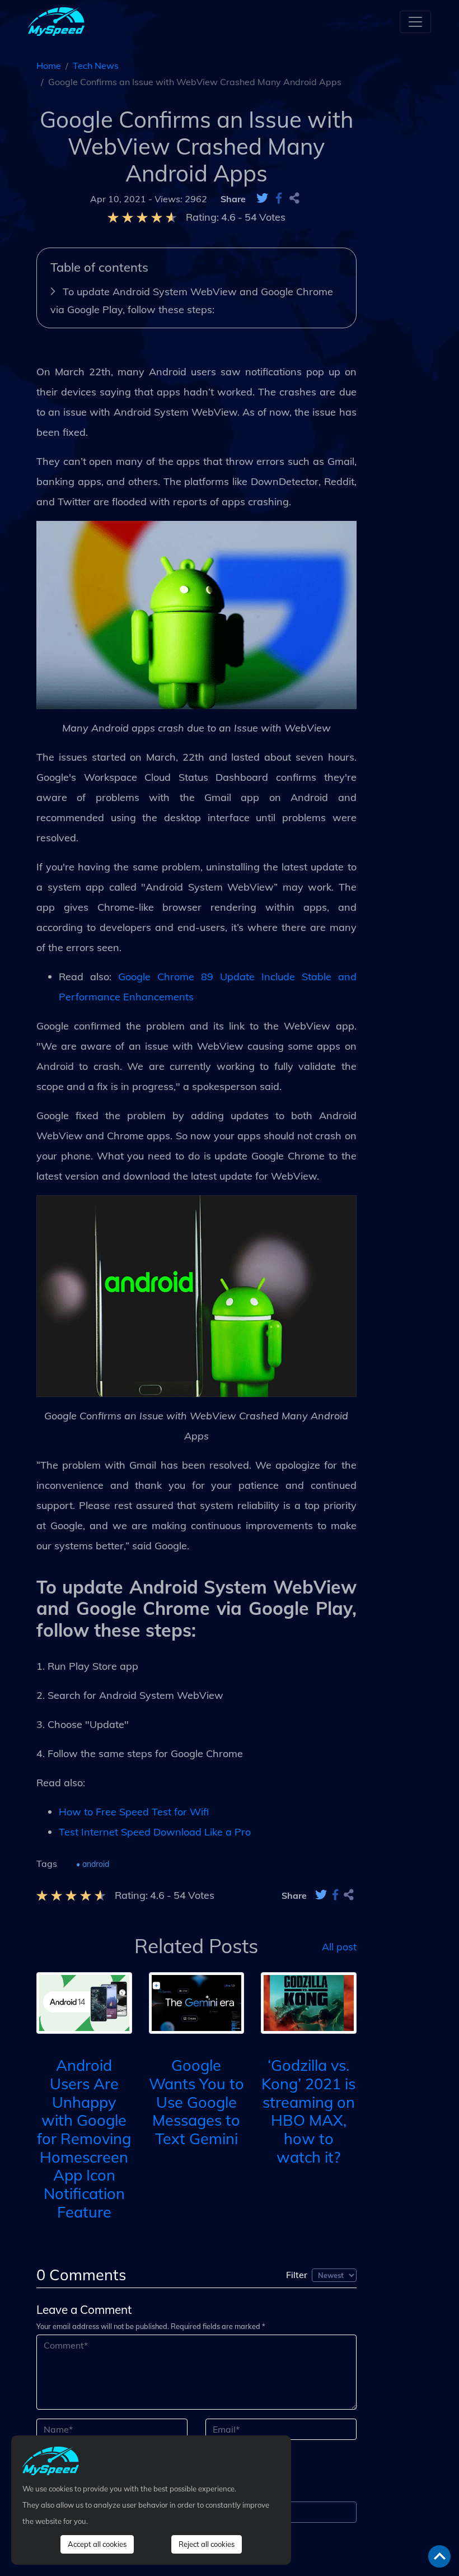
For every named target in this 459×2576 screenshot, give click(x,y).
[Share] (294, 199)
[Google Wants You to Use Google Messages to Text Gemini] (197, 2002)
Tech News (96, 66)
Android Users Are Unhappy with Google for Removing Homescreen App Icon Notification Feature (84, 2138)
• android (93, 1864)
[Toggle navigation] (415, 22)
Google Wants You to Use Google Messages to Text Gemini (196, 2102)
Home (49, 66)
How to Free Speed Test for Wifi (134, 1812)
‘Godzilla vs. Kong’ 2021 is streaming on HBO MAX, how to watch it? (308, 2111)
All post (339, 1946)
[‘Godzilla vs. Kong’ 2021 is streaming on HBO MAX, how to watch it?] (309, 2002)
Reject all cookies (207, 2544)
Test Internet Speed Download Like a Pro (155, 1832)
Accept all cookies (97, 2544)
